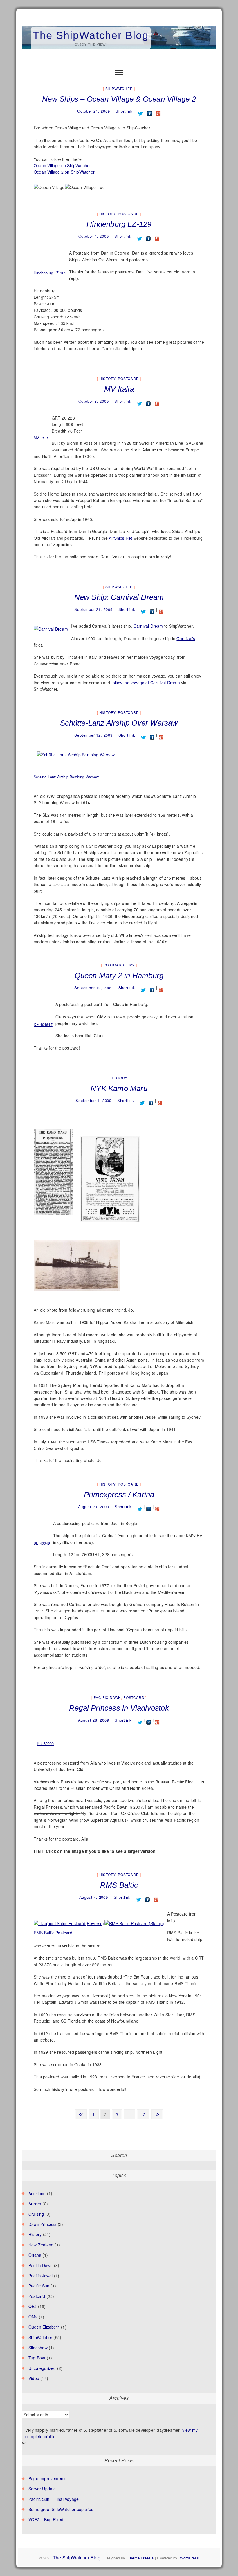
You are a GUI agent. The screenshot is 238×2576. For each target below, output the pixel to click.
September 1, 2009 (93, 1100)
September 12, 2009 (93, 735)
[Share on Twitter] (141, 111)
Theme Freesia (141, 2558)
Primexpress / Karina (119, 1495)
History (108, 214)
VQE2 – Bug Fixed (46, 2519)
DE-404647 (43, 1025)
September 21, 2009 (93, 609)
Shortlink (124, 111)
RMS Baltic (119, 1885)
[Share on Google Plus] (158, 111)
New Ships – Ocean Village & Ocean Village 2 (119, 99)
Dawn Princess (43, 2224)
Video (34, 2378)
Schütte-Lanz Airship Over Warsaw (119, 723)
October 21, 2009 (94, 111)
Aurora (35, 2204)
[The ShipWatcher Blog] (119, 26)
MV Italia (119, 389)
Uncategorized (42, 2368)
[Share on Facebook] (150, 111)
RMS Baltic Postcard (53, 1933)
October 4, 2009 (94, 236)
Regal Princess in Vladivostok (119, 1708)
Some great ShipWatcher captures (61, 2509)
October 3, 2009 (94, 401)
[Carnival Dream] (51, 626)
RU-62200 (45, 1744)
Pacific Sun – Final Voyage (54, 2499)
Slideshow (38, 2348)
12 (145, 2114)
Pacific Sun (39, 2286)
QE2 (33, 2306)
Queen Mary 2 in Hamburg (119, 975)
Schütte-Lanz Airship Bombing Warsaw (66, 777)
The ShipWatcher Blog (91, 35)
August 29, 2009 (94, 1507)
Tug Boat (37, 2358)
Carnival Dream (149, 626)
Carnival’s (186, 638)
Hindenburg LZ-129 (119, 224)
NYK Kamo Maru (119, 1088)
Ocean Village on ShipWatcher (62, 165)
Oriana (35, 2255)
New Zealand (41, 2245)
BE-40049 (42, 1543)
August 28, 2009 (94, 1720)
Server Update (42, 2489)
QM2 (131, 965)
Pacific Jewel (41, 2276)
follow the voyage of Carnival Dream (146, 683)
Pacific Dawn (108, 1697)
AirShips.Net (120, 538)
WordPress (190, 2558)
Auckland (37, 2193)
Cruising (36, 2214)
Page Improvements (47, 2478)
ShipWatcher (119, 88)
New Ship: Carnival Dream (119, 597)
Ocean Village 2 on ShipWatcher (64, 172)
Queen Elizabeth (44, 2327)
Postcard (128, 214)
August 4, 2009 (94, 1897)
